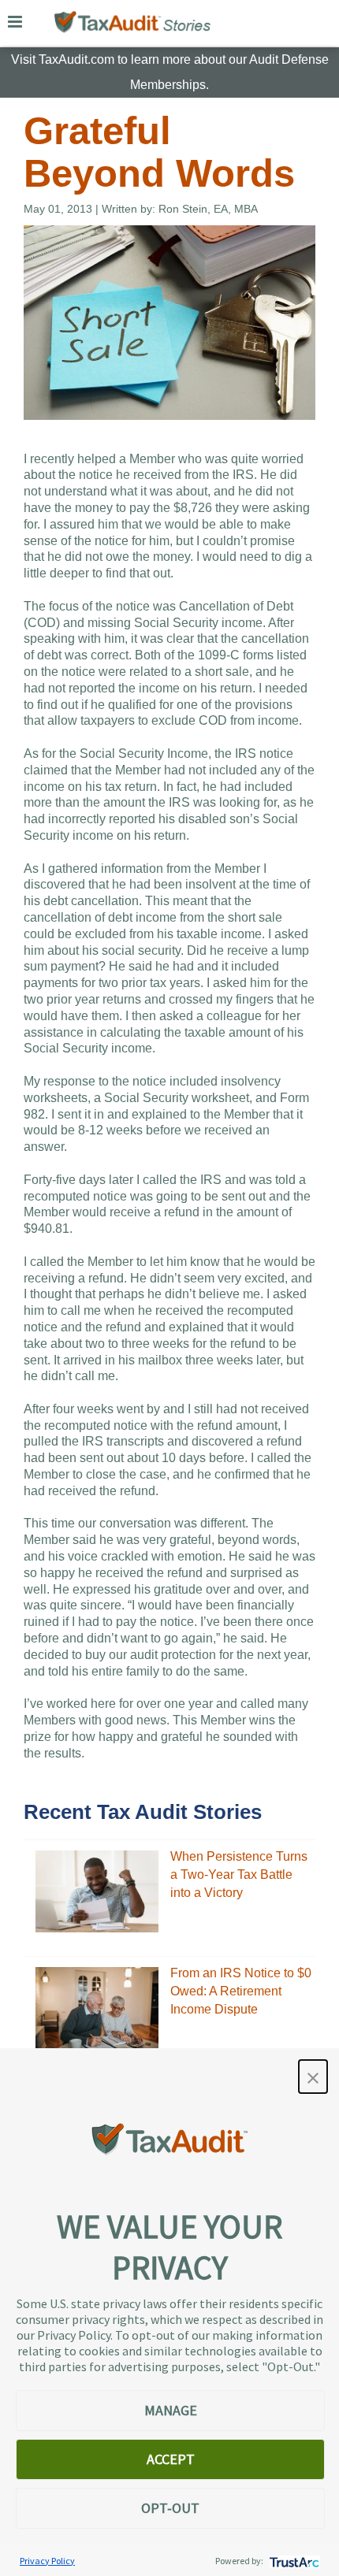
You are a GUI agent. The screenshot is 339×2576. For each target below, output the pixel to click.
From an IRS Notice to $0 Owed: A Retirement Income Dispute (241, 1991)
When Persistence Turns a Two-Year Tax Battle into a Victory (239, 1874)
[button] (313, 2077)
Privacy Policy (47, 2561)
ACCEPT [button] (171, 2459)
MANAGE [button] (171, 2410)
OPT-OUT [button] (170, 2508)
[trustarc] (293, 2561)
